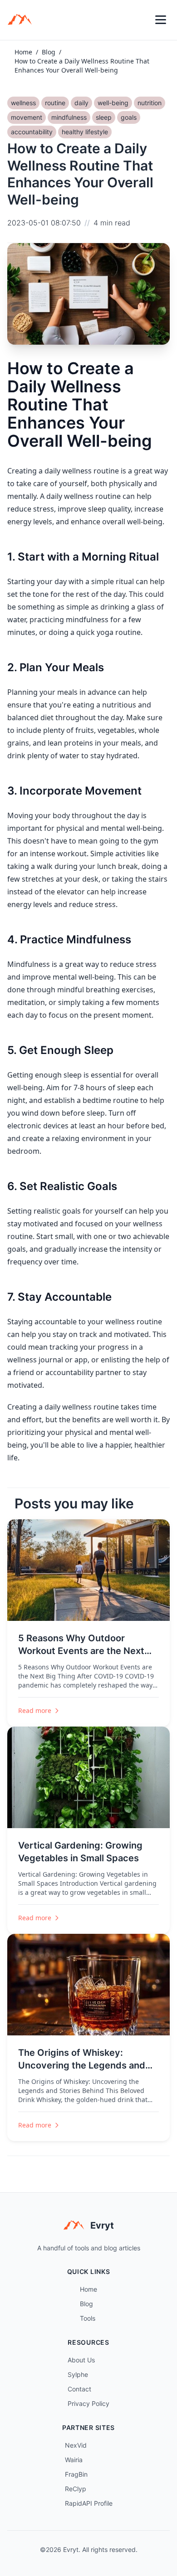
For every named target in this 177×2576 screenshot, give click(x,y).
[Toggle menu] (161, 20)
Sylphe (78, 2374)
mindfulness (69, 117)
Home (23, 52)
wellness (23, 103)
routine (55, 103)
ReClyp (76, 2489)
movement (27, 117)
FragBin (76, 2474)
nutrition (150, 103)
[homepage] (23, 20)
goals (129, 117)
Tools (88, 2318)
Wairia (74, 2460)
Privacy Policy (88, 2403)
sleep (104, 117)
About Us (81, 2360)
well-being (113, 103)
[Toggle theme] (141, 20)
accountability (32, 132)
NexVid (76, 2445)
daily (81, 103)
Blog (49, 52)
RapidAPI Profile (89, 2503)
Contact (79, 2389)
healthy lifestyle (85, 132)
